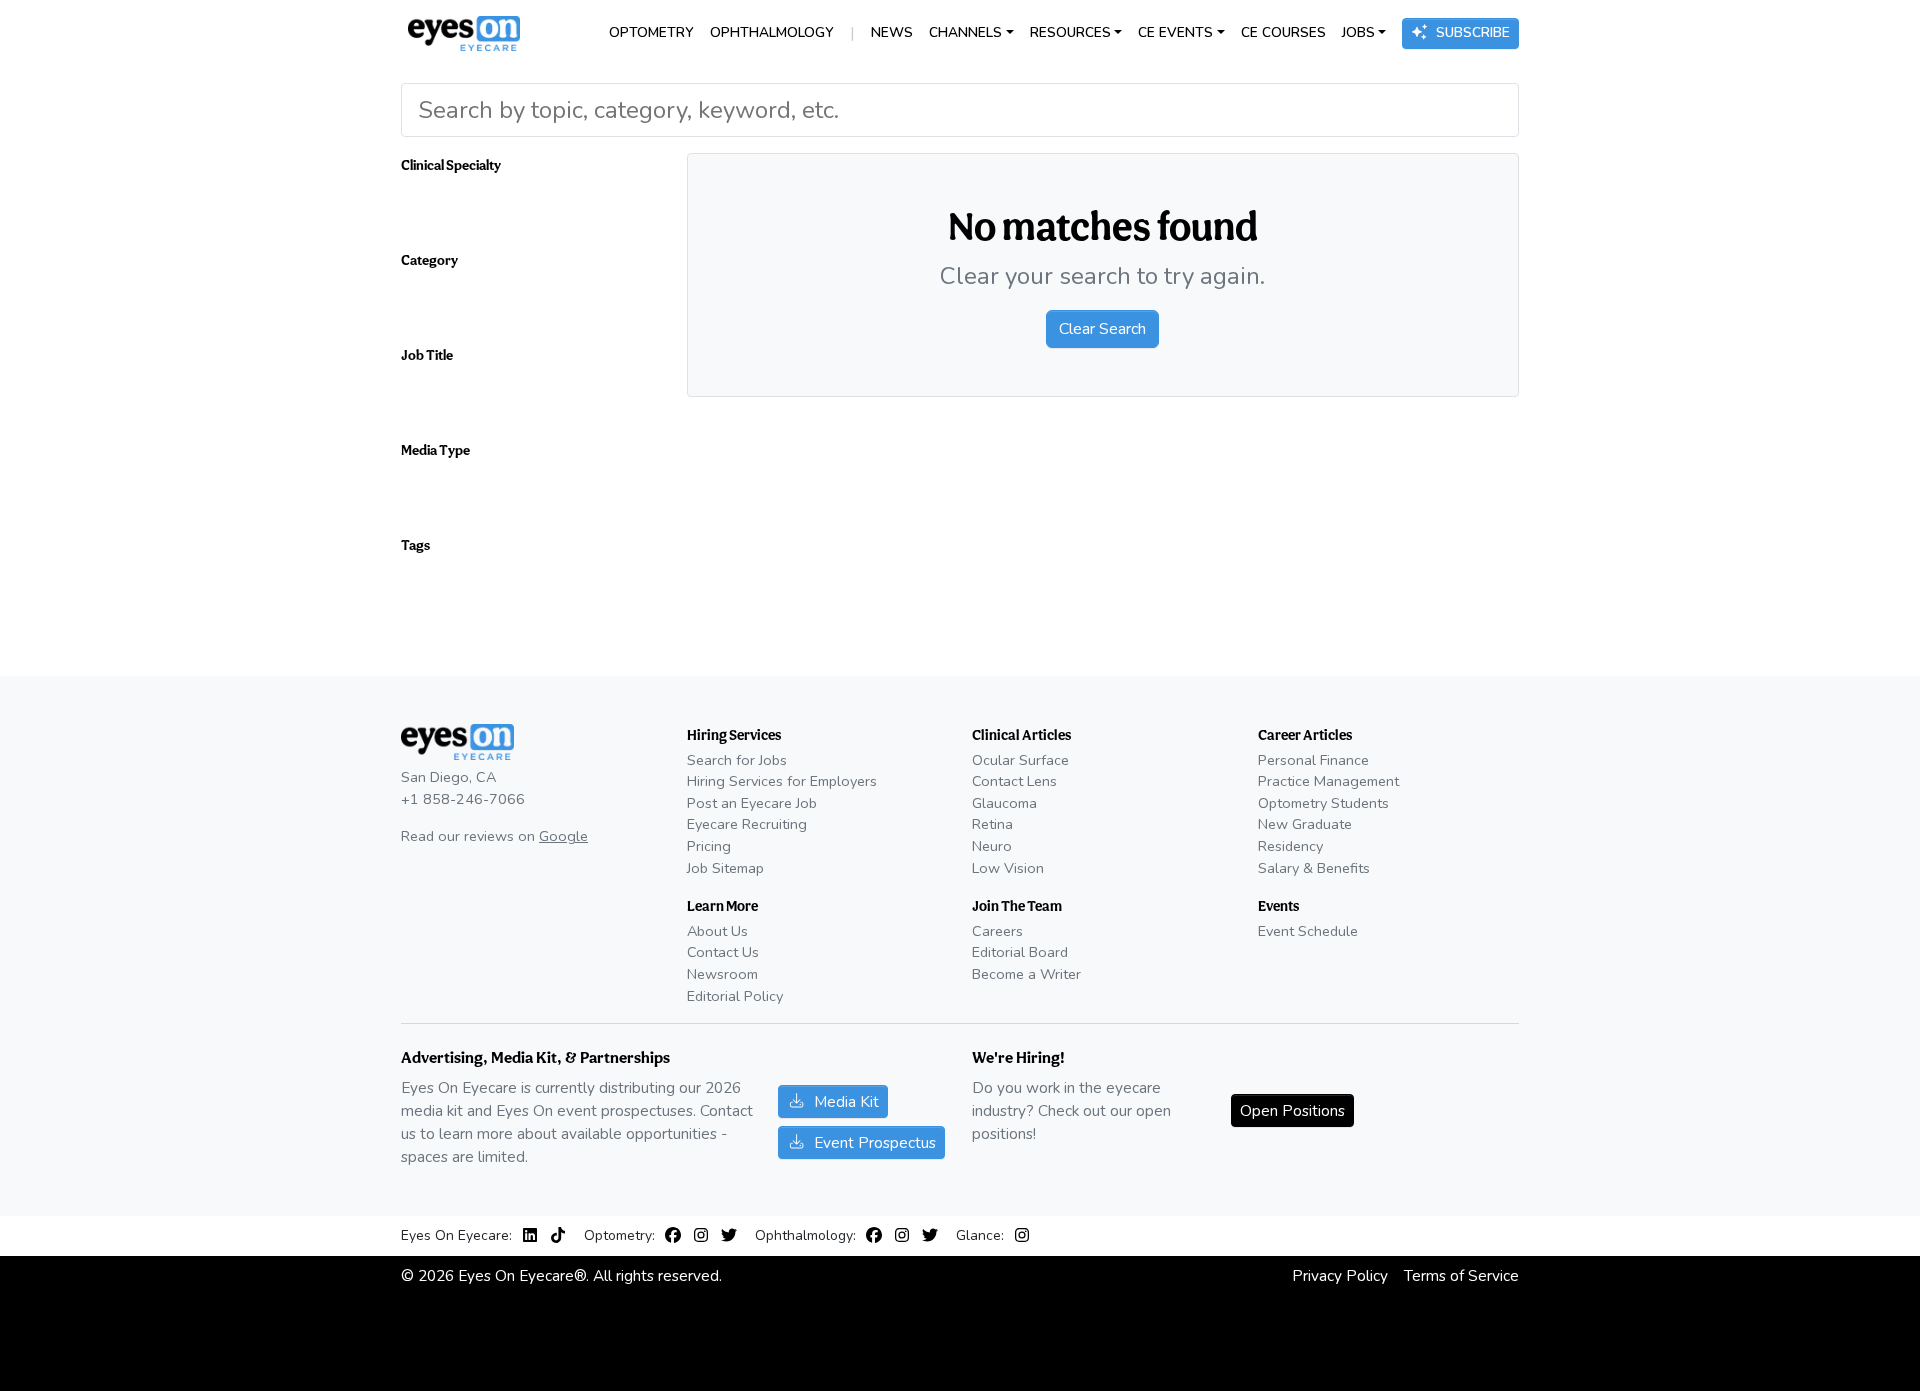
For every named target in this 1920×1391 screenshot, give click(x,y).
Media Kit (846, 1101)
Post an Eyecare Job (752, 803)
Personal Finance (1313, 760)
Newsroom (722, 974)
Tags (415, 545)
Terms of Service (1461, 1275)
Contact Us (723, 952)
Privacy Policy (1340, 1275)
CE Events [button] (1175, 32)
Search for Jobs (737, 760)
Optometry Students (1323, 803)
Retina (992, 824)
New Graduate (1305, 824)
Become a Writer (1026, 974)
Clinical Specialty (451, 165)
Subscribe (1473, 32)
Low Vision (1008, 868)
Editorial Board (1020, 952)
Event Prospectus (875, 1142)
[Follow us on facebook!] (677, 1236)
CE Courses (1283, 32)
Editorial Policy (735, 996)
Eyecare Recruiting (747, 824)
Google (563, 836)
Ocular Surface (1020, 760)
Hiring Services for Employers (782, 781)
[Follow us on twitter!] (729, 1236)
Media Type (435, 450)
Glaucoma (1004, 803)
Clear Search (1102, 329)
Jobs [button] (1358, 32)
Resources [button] (1070, 32)
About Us (717, 931)
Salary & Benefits (1314, 868)
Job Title (427, 355)
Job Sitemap (725, 868)
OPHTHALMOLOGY (772, 32)
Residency (1290, 846)
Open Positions (1292, 1110)
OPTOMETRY (651, 32)
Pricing (709, 846)
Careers (997, 931)
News (892, 32)
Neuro (992, 846)
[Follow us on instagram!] (705, 1236)
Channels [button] (965, 32)
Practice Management (1328, 781)
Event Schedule (1308, 931)
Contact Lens (1014, 781)
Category (429, 260)
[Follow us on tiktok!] (558, 1236)
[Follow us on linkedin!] (534, 1236)
